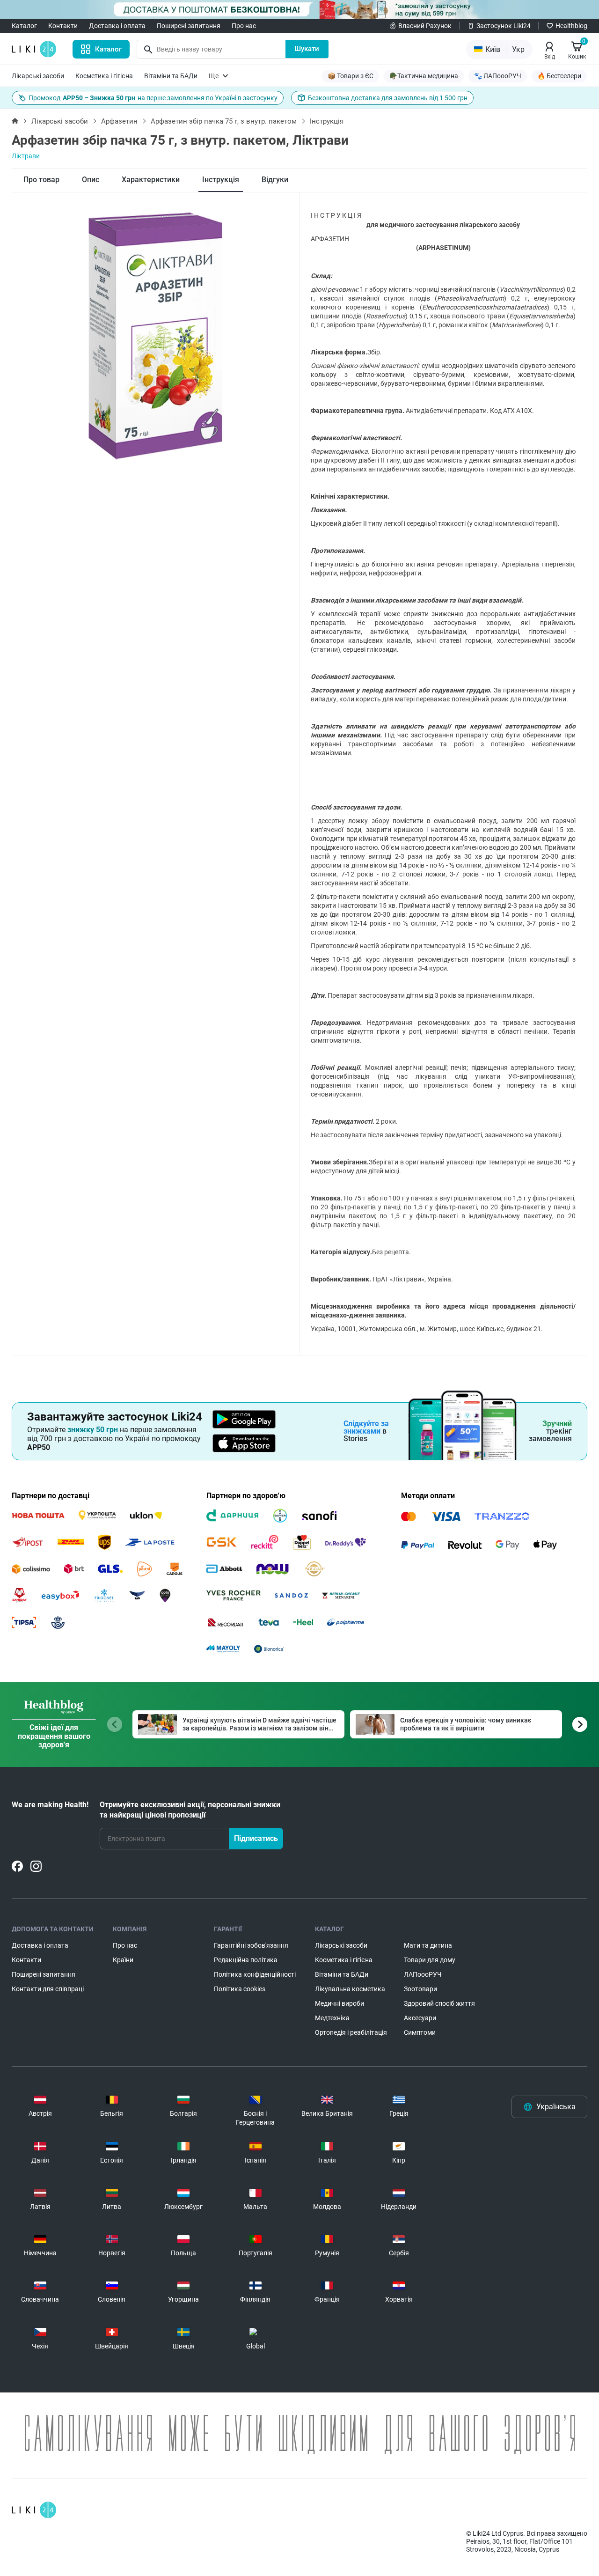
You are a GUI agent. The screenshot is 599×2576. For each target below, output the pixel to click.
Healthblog (571, 26)
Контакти (63, 26)
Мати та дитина (428, 1945)
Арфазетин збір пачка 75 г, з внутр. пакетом (224, 121)
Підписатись (256, 1838)
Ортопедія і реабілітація (351, 2032)
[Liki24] (34, 2510)
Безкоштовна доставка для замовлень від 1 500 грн (388, 98)
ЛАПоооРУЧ (423, 1974)
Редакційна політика (246, 1960)
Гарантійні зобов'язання (251, 1945)
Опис (91, 180)
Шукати (307, 49)
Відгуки (275, 180)
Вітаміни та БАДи (171, 76)
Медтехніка (332, 2018)
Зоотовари (420, 1989)
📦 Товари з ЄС (351, 76)
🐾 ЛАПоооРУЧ (498, 76)
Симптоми (420, 2032)
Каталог (24, 26)
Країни (123, 1960)
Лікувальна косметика (350, 1989)
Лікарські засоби (38, 76)
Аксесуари (420, 2018)
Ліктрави (26, 156)
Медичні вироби (340, 2003)
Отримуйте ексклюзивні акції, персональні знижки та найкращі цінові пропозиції (190, 1810)
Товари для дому (430, 1960)
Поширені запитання (189, 26)
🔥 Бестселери (559, 76)
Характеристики (151, 180)
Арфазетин (119, 121)
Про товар (41, 180)
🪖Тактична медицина (424, 76)
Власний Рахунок (425, 26)
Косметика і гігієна (104, 76)
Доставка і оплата (117, 26)
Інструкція (221, 180)
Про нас (244, 26)
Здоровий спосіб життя (439, 2003)
